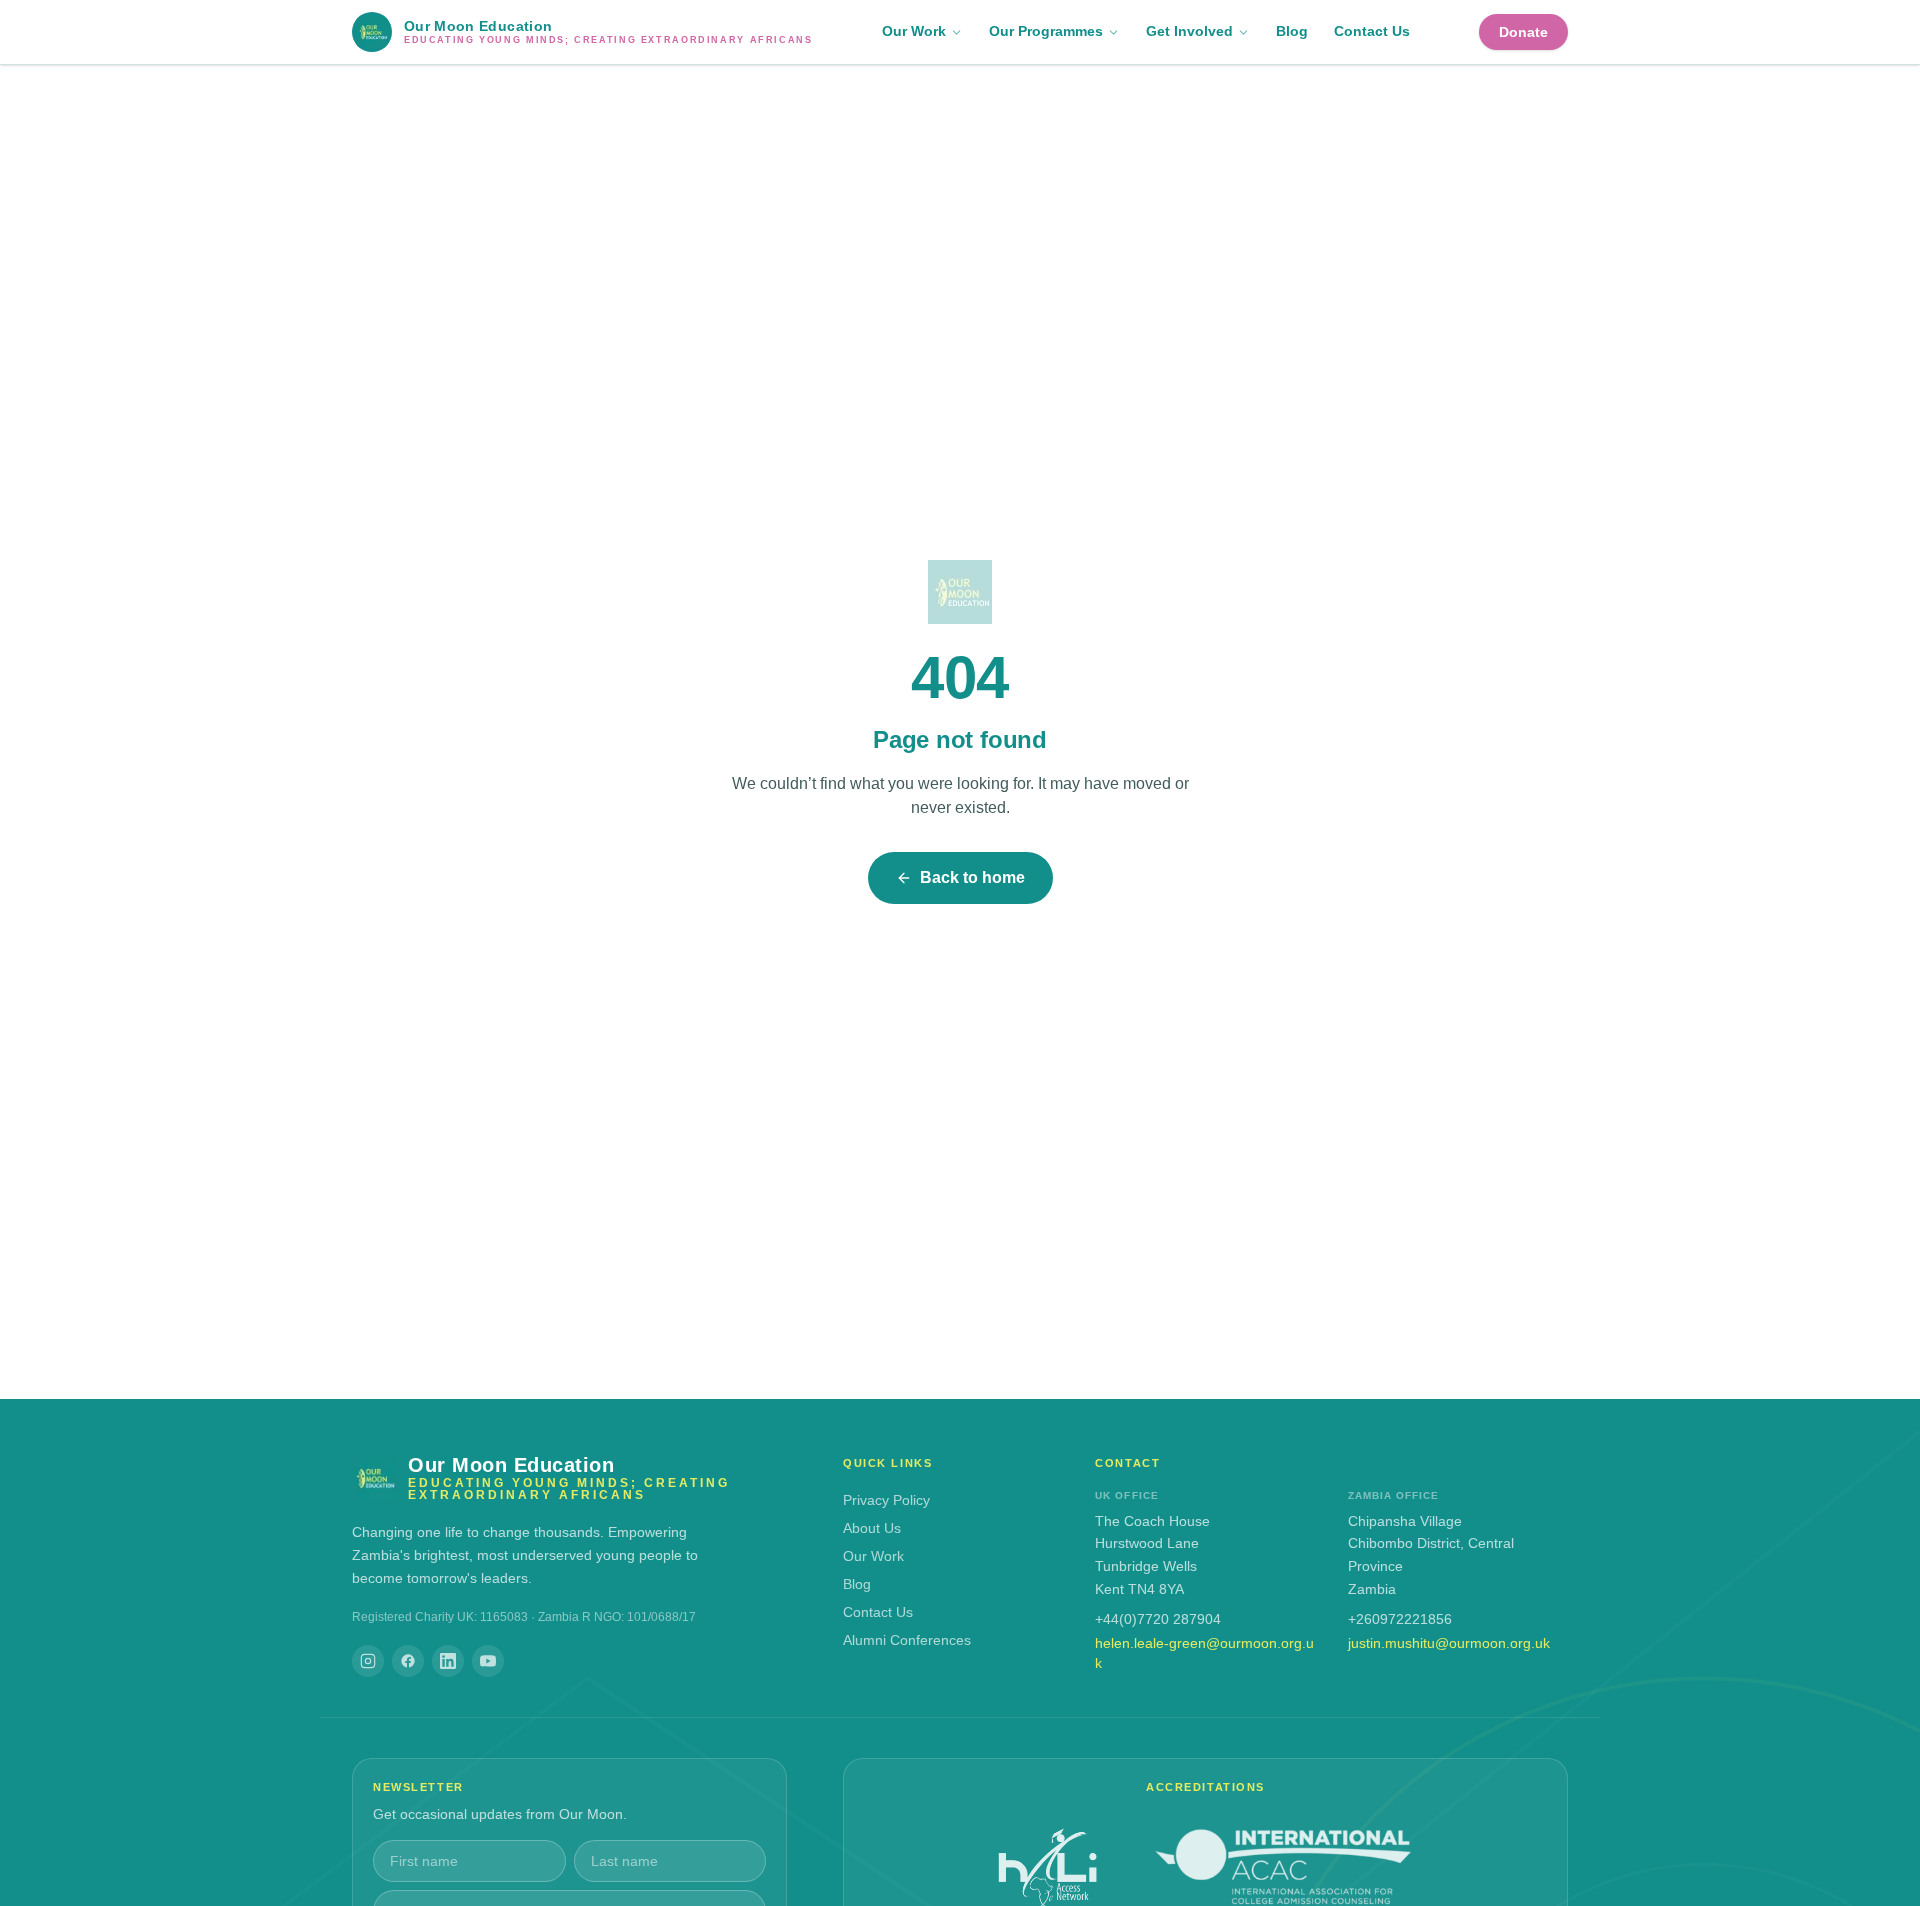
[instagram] (368, 1661)
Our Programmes (1046, 31)
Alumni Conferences (907, 1640)
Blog (1292, 31)
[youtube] (488, 1661)
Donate (1523, 32)
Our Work (914, 31)
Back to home (972, 877)
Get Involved (1189, 31)
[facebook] (408, 1661)
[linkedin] (448, 1661)
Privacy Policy (886, 1500)
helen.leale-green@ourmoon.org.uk (1204, 1653)
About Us (872, 1528)
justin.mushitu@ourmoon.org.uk (1449, 1643)
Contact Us (1372, 31)
